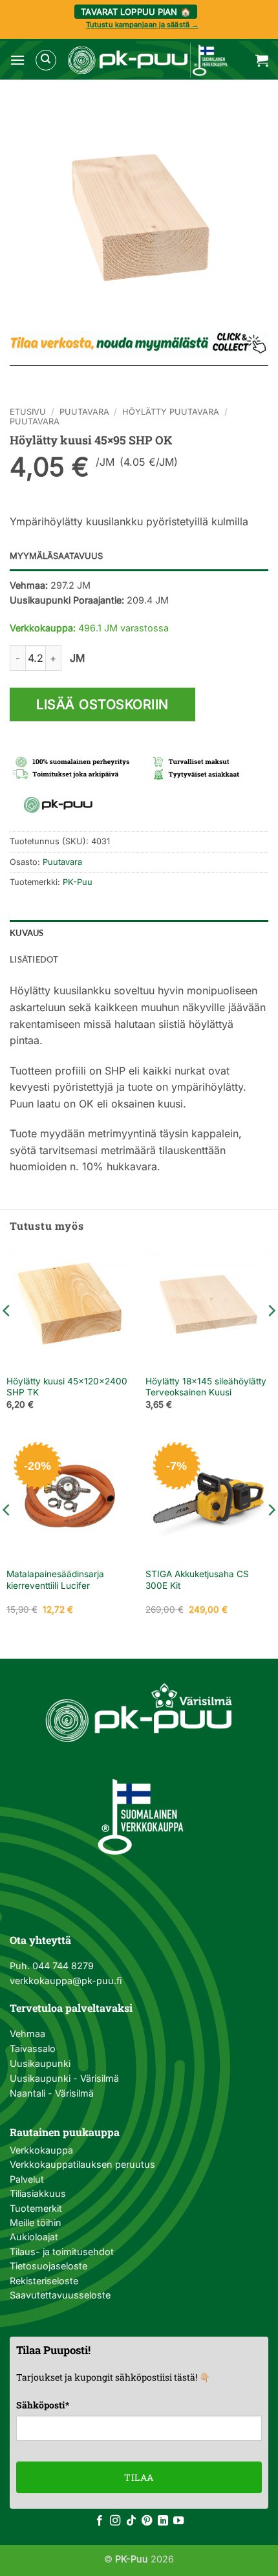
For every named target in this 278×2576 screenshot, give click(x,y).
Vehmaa (27, 2034)
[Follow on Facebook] (100, 2521)
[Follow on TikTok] (131, 2521)
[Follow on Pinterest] (147, 2521)
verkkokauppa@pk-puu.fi (66, 1981)
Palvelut (27, 2179)
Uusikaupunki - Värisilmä (64, 2078)
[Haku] (46, 60)
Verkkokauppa (41, 2150)
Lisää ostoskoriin (102, 704)
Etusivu (28, 412)
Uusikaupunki (40, 2063)
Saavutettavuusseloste (60, 2295)
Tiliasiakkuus (38, 2193)
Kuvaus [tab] (27, 933)
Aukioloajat (34, 2237)
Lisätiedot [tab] (34, 959)
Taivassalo (33, 2048)
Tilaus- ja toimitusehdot (62, 2252)
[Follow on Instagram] (115, 2521)
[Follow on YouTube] (178, 2521)
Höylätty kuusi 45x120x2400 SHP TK (67, 1387)
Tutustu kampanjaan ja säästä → (142, 25)
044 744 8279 (62, 1966)
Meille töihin (36, 2222)
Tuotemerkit (36, 2208)
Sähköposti (43, 2405)
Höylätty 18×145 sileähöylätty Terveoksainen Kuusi (206, 1387)
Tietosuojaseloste (48, 2266)
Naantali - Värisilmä (52, 2093)
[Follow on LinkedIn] (163, 2521)
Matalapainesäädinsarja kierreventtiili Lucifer (55, 1580)
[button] (17, 60)
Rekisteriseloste (44, 2281)
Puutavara (84, 412)
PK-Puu (78, 882)
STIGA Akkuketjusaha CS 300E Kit (197, 1580)
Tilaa (139, 2477)
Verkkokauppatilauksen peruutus (82, 2164)
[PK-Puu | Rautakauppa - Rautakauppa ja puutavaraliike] (147, 60)
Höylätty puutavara (171, 412)
